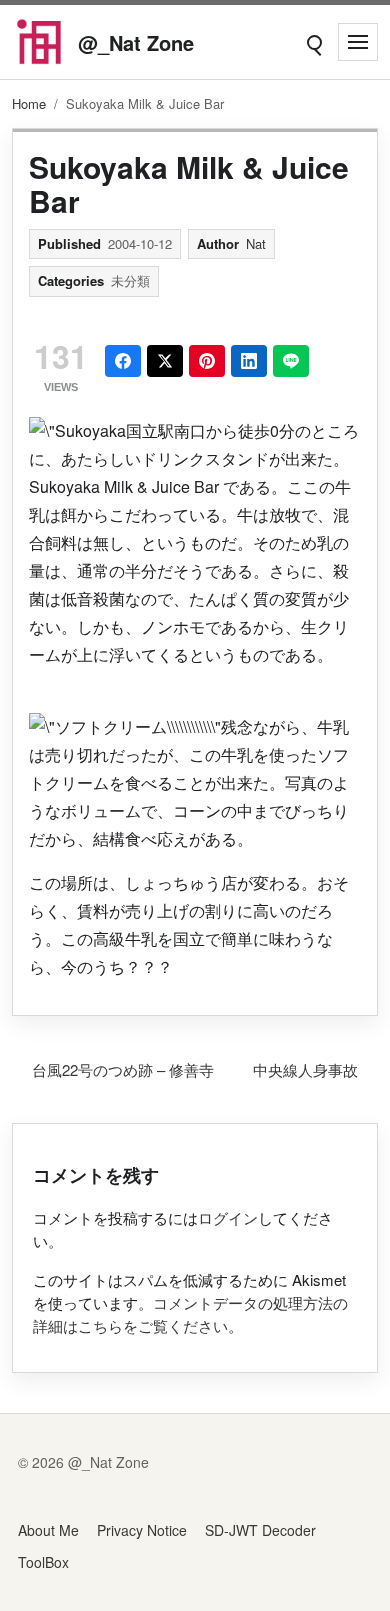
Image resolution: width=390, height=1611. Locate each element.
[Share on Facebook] (123, 361)
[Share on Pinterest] (207, 361)
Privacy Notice (142, 1530)
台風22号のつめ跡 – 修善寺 (123, 1069)
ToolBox (43, 1562)
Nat (256, 243)
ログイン (228, 1217)
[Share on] (165, 361)
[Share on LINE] (291, 361)
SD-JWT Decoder (260, 1530)
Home (29, 103)
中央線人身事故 (305, 1069)
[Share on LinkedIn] (249, 361)
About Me (48, 1530)
